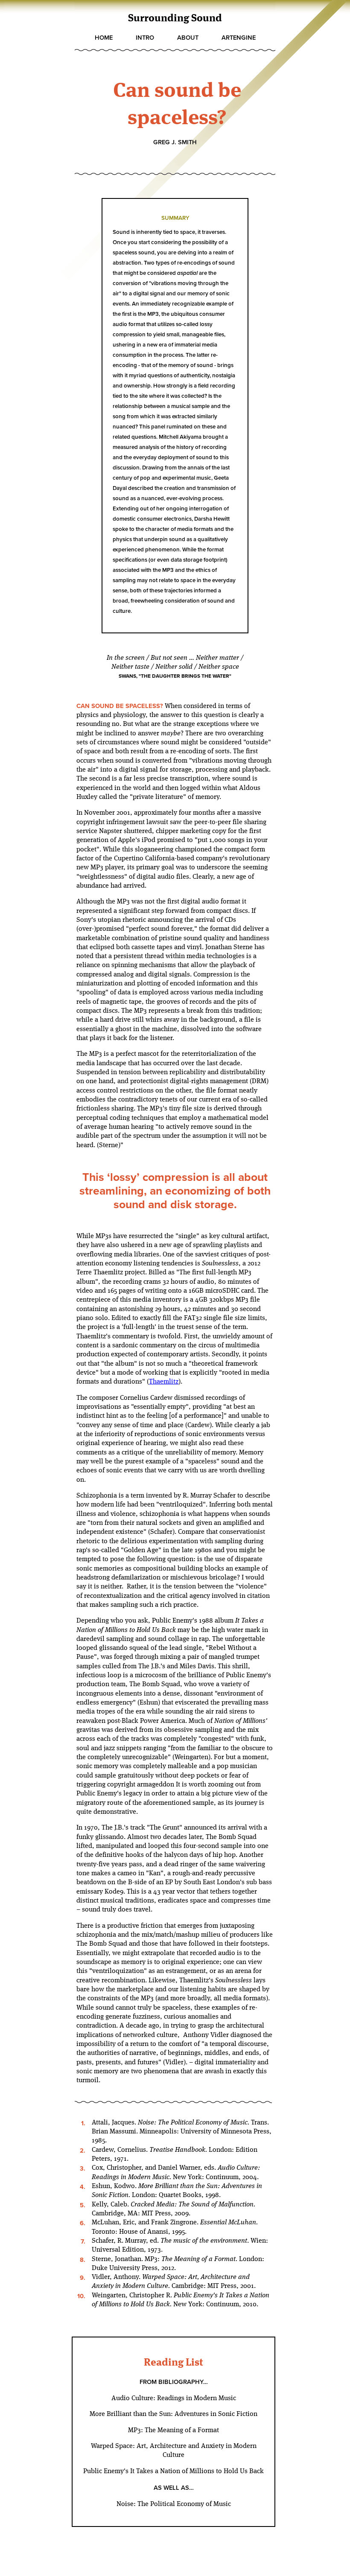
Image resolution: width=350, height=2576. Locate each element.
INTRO (145, 38)
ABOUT (188, 38)
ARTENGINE (239, 38)
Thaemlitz (164, 1382)
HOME (104, 38)
